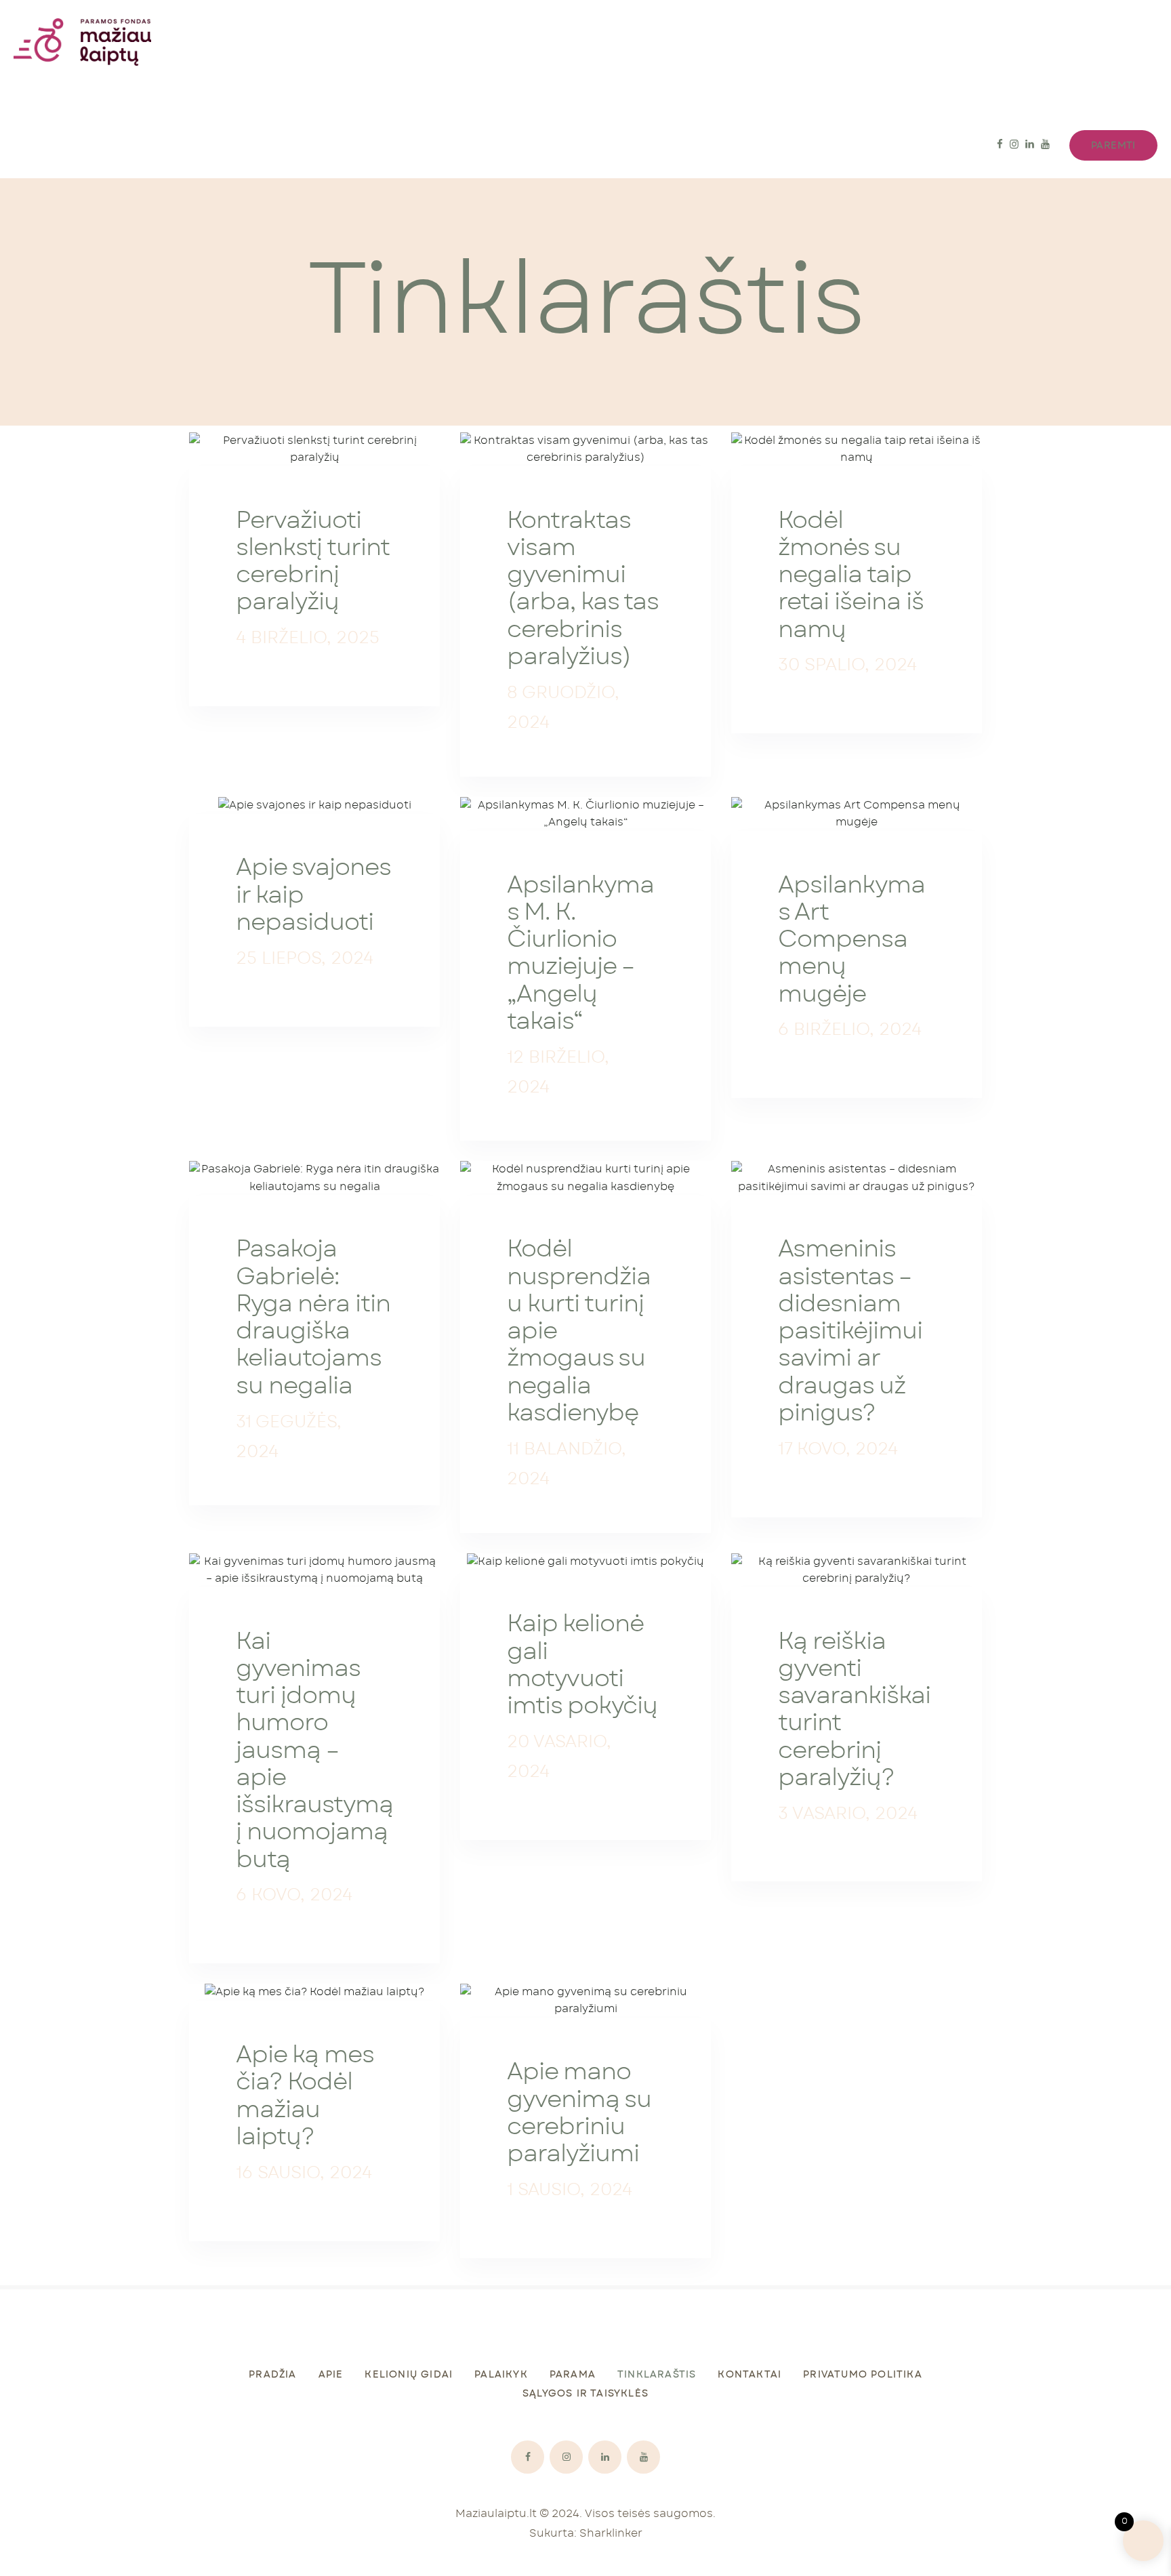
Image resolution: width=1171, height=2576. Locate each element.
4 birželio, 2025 (308, 638)
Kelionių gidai (409, 2375)
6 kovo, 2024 (294, 1895)
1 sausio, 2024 (570, 2190)
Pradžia (272, 2375)
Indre (265, 660)
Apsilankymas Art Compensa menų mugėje (851, 940)
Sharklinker (611, 2533)
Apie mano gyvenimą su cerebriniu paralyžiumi (579, 2113)
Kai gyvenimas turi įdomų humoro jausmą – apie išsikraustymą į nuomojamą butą (314, 1751)
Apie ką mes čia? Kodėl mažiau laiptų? (305, 2096)
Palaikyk (501, 2375)
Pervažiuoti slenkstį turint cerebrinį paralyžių (313, 562)
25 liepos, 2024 (305, 959)
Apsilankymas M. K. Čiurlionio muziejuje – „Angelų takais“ (580, 954)
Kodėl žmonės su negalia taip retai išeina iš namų (850, 575)
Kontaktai (749, 2375)
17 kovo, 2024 (838, 1449)
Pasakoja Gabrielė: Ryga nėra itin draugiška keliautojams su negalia (313, 1317)
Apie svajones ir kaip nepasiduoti (313, 895)
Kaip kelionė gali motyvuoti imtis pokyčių (582, 1665)
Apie (331, 2375)
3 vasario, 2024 (848, 1814)
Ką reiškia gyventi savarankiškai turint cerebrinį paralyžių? (854, 1710)
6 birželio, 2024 (850, 1030)
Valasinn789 (539, 1794)
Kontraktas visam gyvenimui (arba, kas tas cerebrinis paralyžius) (582, 589)
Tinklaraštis (657, 2375)
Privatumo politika (863, 2375)
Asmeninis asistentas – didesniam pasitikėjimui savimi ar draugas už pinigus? (850, 1331)
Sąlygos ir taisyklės (585, 2394)
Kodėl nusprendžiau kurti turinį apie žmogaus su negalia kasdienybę (579, 1331)
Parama (573, 2375)
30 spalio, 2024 (847, 665)
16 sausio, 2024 (304, 2173)
